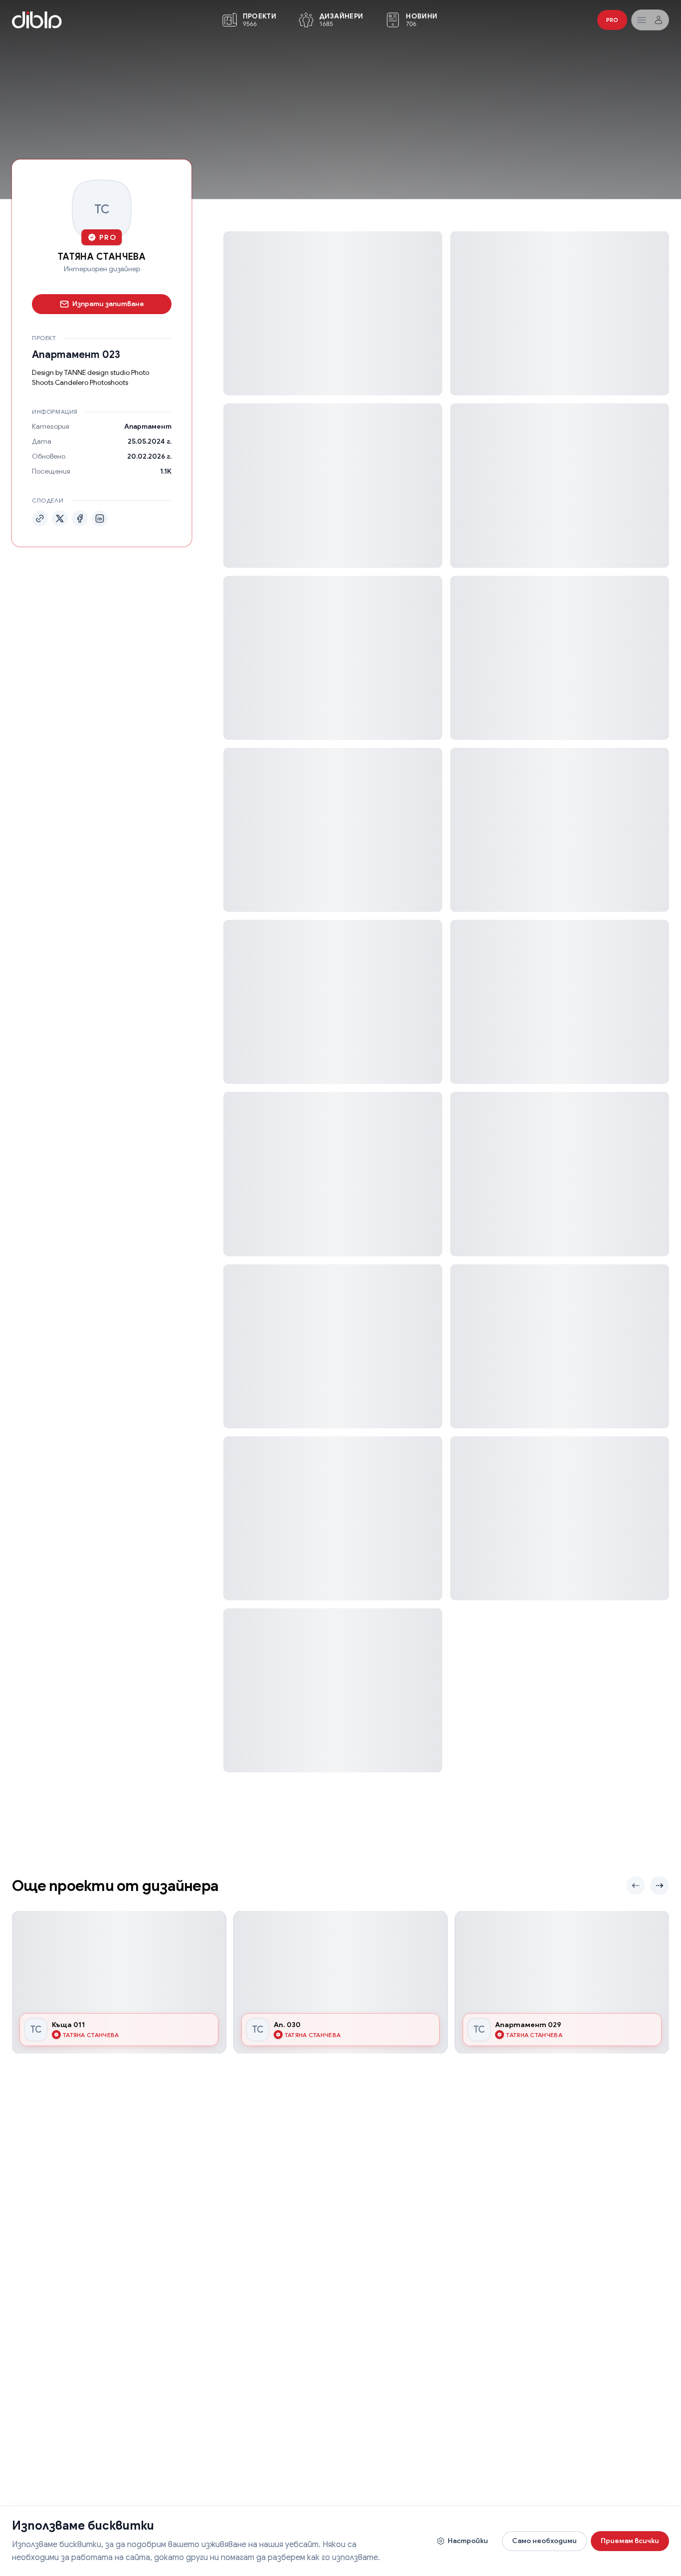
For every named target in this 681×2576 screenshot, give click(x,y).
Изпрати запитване (108, 304)
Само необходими (544, 2541)
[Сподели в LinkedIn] (100, 518)
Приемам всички (630, 2541)
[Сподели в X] (60, 518)
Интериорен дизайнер (102, 269)
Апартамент (148, 426)
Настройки (468, 2541)
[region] (340, 1982)
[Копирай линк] (40, 518)
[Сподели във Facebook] (80, 518)
